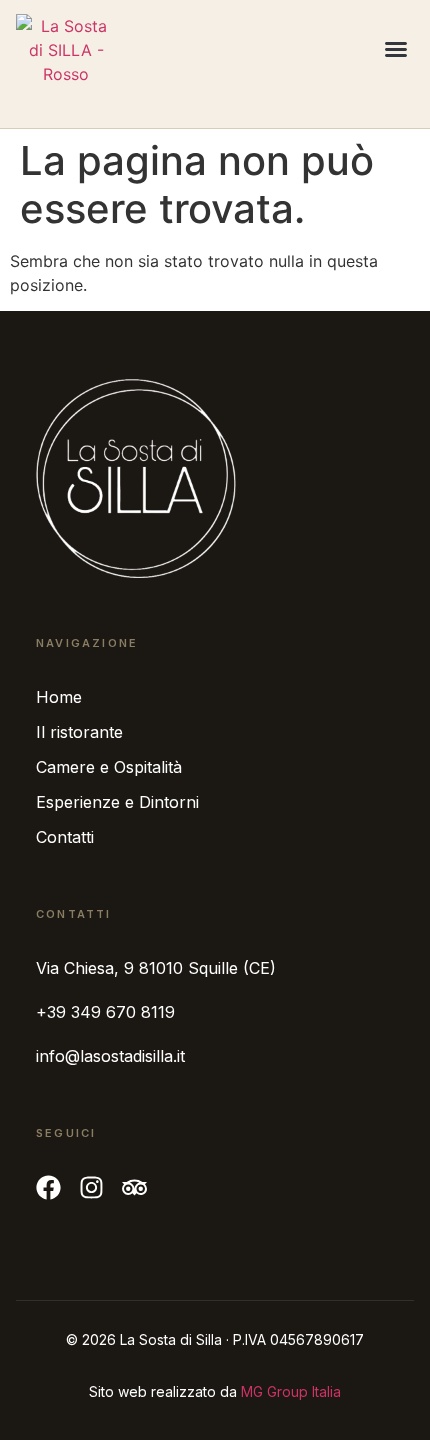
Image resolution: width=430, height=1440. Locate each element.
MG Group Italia (291, 1391)
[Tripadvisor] (134, 1187)
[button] (396, 49)
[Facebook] (48, 1187)
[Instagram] (91, 1187)
